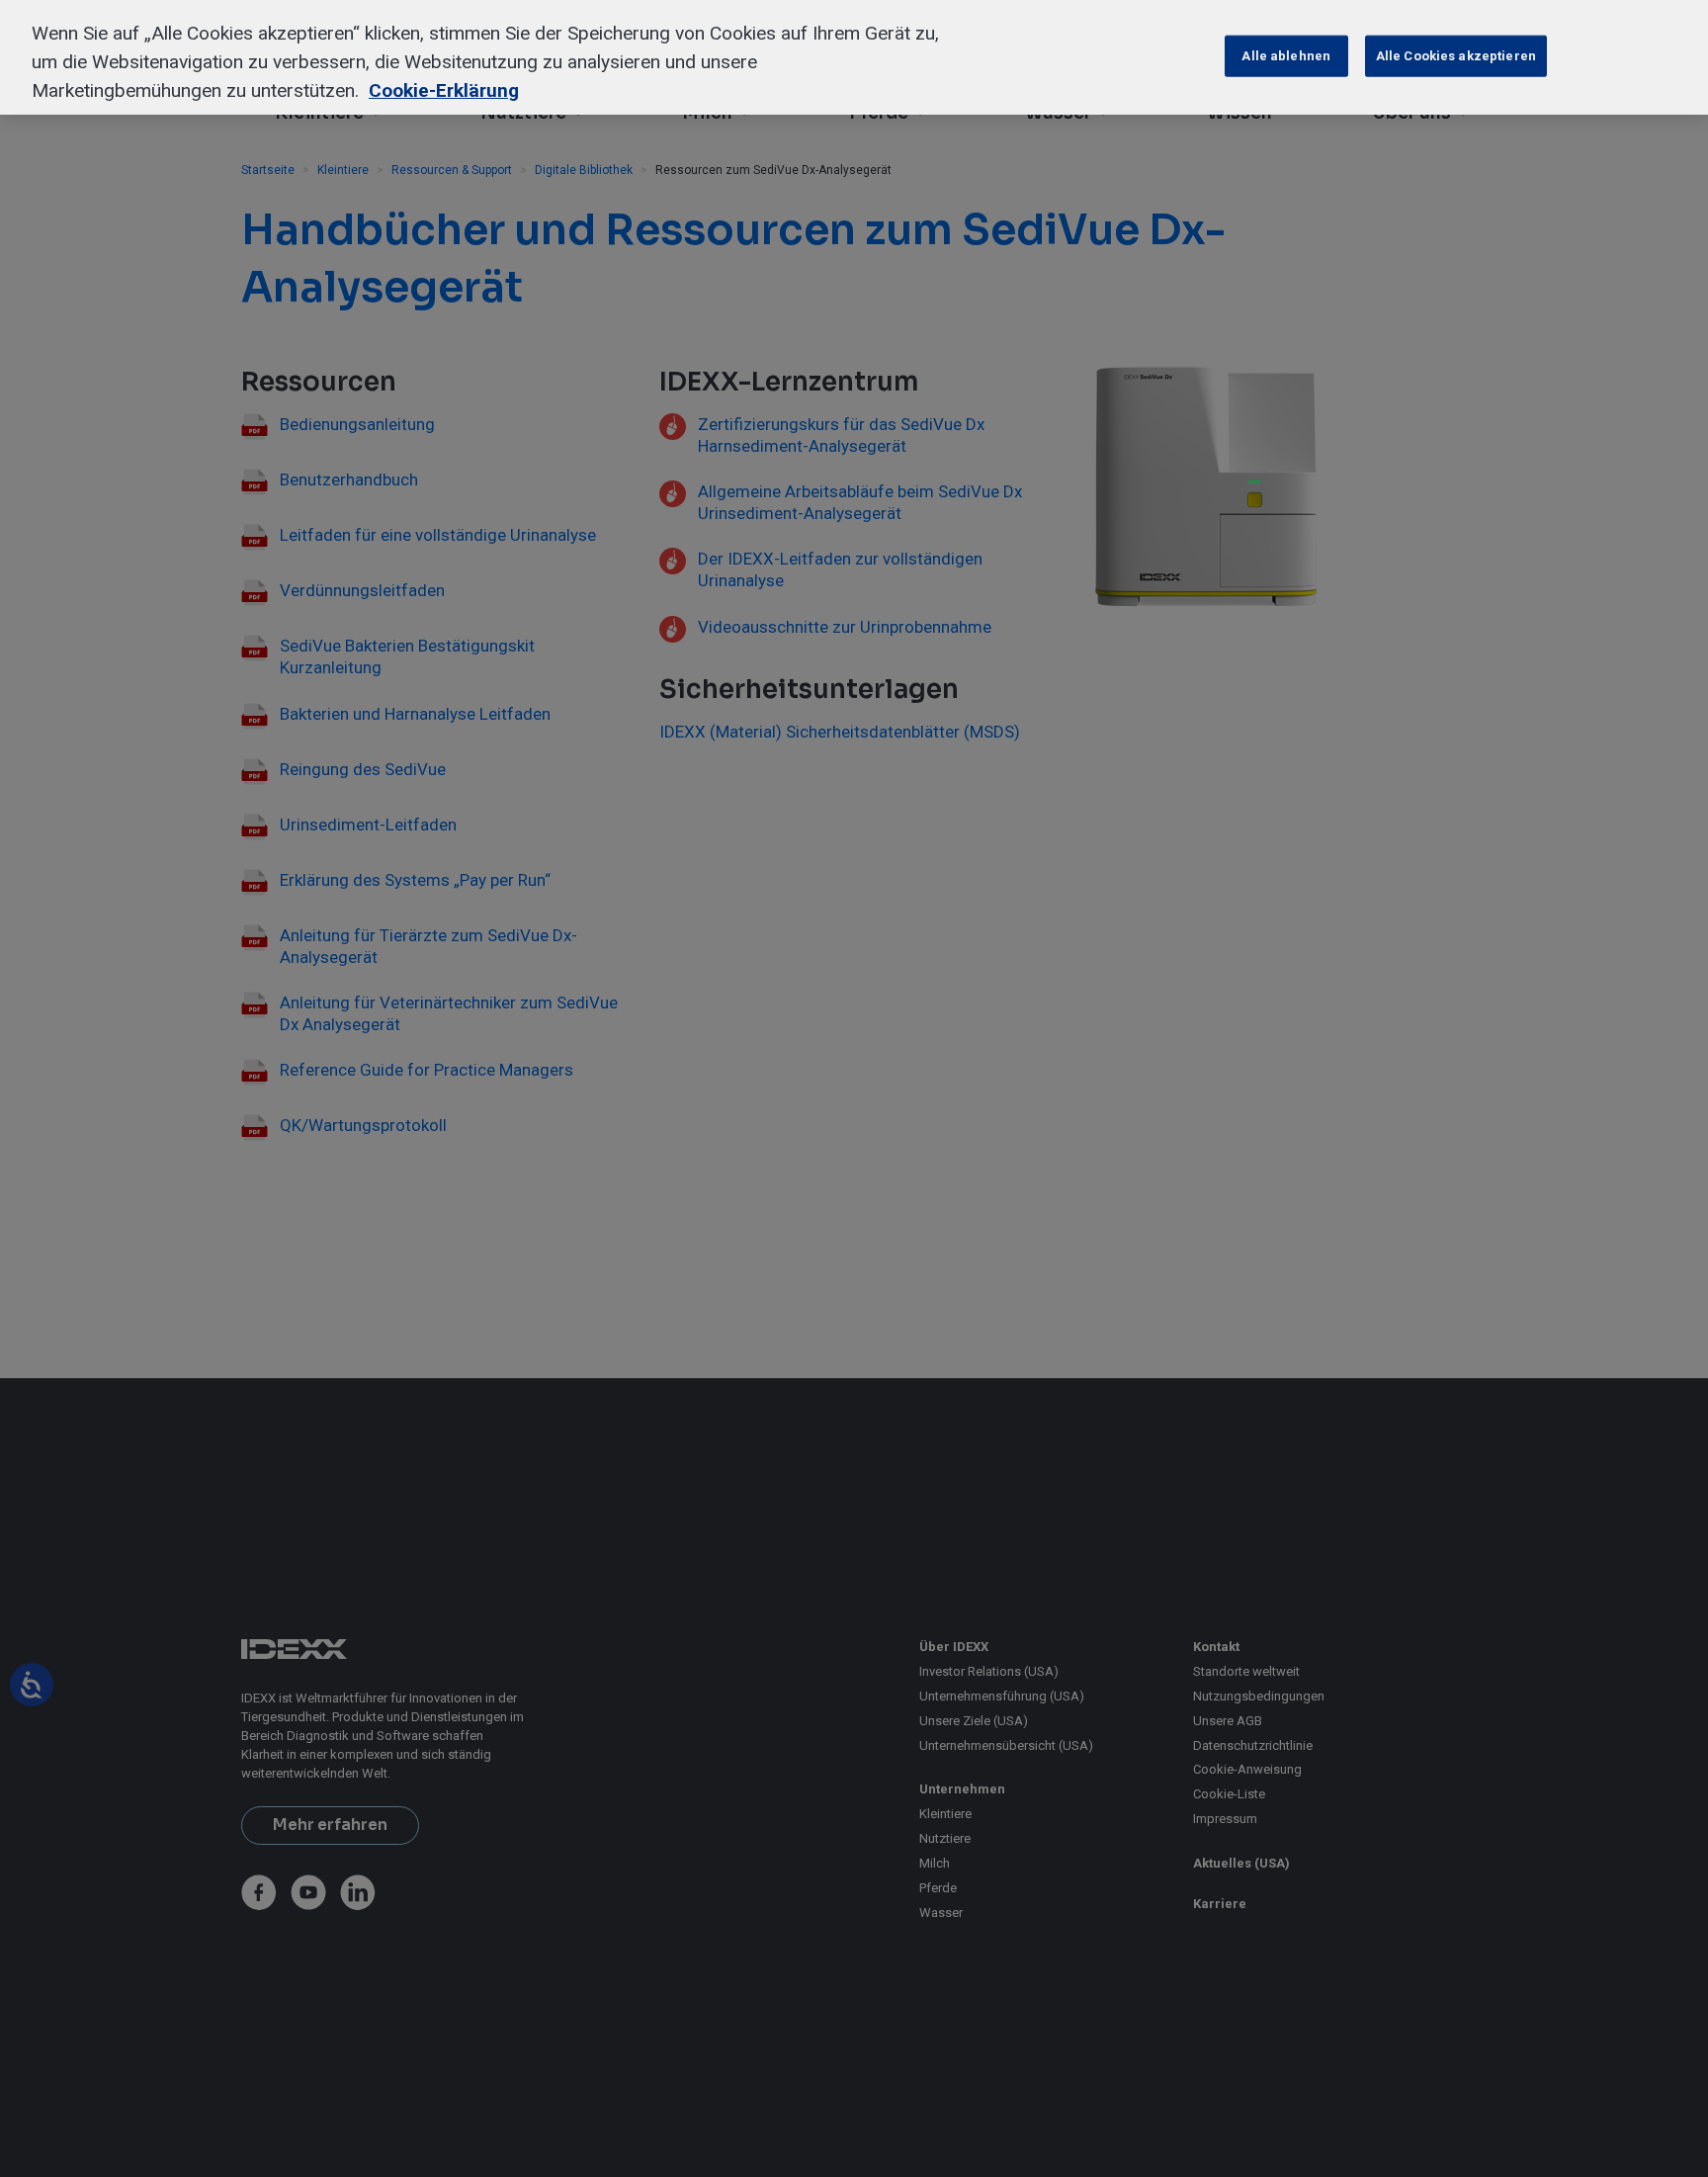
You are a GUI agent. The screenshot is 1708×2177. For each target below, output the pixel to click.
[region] (854, 57)
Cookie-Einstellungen (1139, 56)
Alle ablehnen (1286, 56)
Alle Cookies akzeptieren (1456, 56)
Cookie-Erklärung (444, 90)
